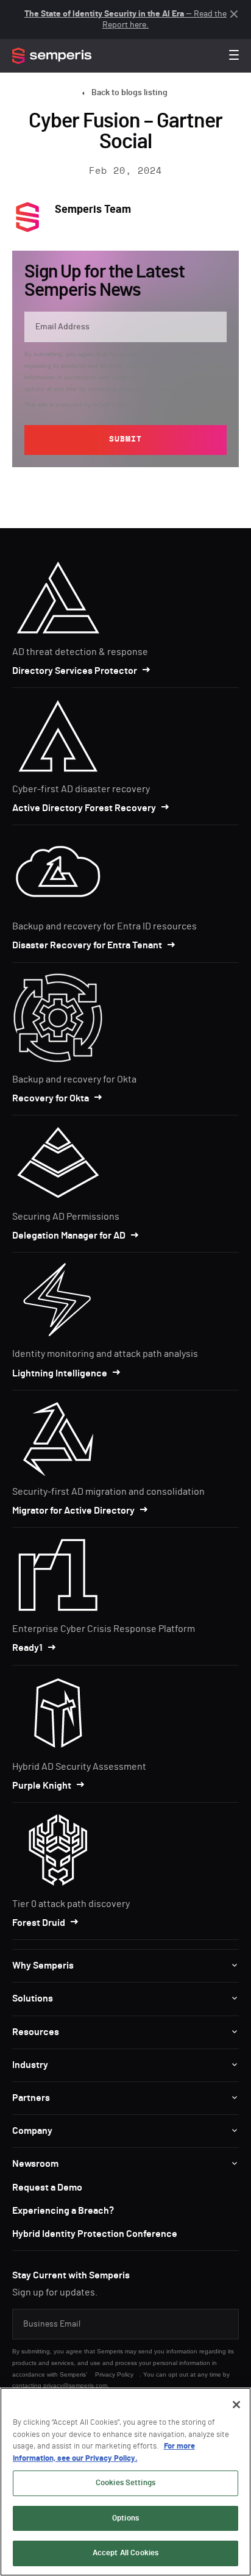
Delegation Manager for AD (69, 1236)
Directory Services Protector (75, 671)
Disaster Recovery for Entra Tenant (87, 945)
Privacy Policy (166, 377)
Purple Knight (42, 1786)
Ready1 (27, 1648)
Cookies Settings (125, 2483)
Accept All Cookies (125, 2553)
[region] (125, 2482)
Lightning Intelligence (60, 1373)
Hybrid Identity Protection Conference (95, 2234)
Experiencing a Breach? (63, 2211)
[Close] (236, 2405)
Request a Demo (47, 2188)
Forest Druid (39, 1923)
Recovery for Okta (51, 1098)
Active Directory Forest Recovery (84, 808)
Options (125, 2518)
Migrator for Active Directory (73, 1511)
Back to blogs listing (129, 93)
